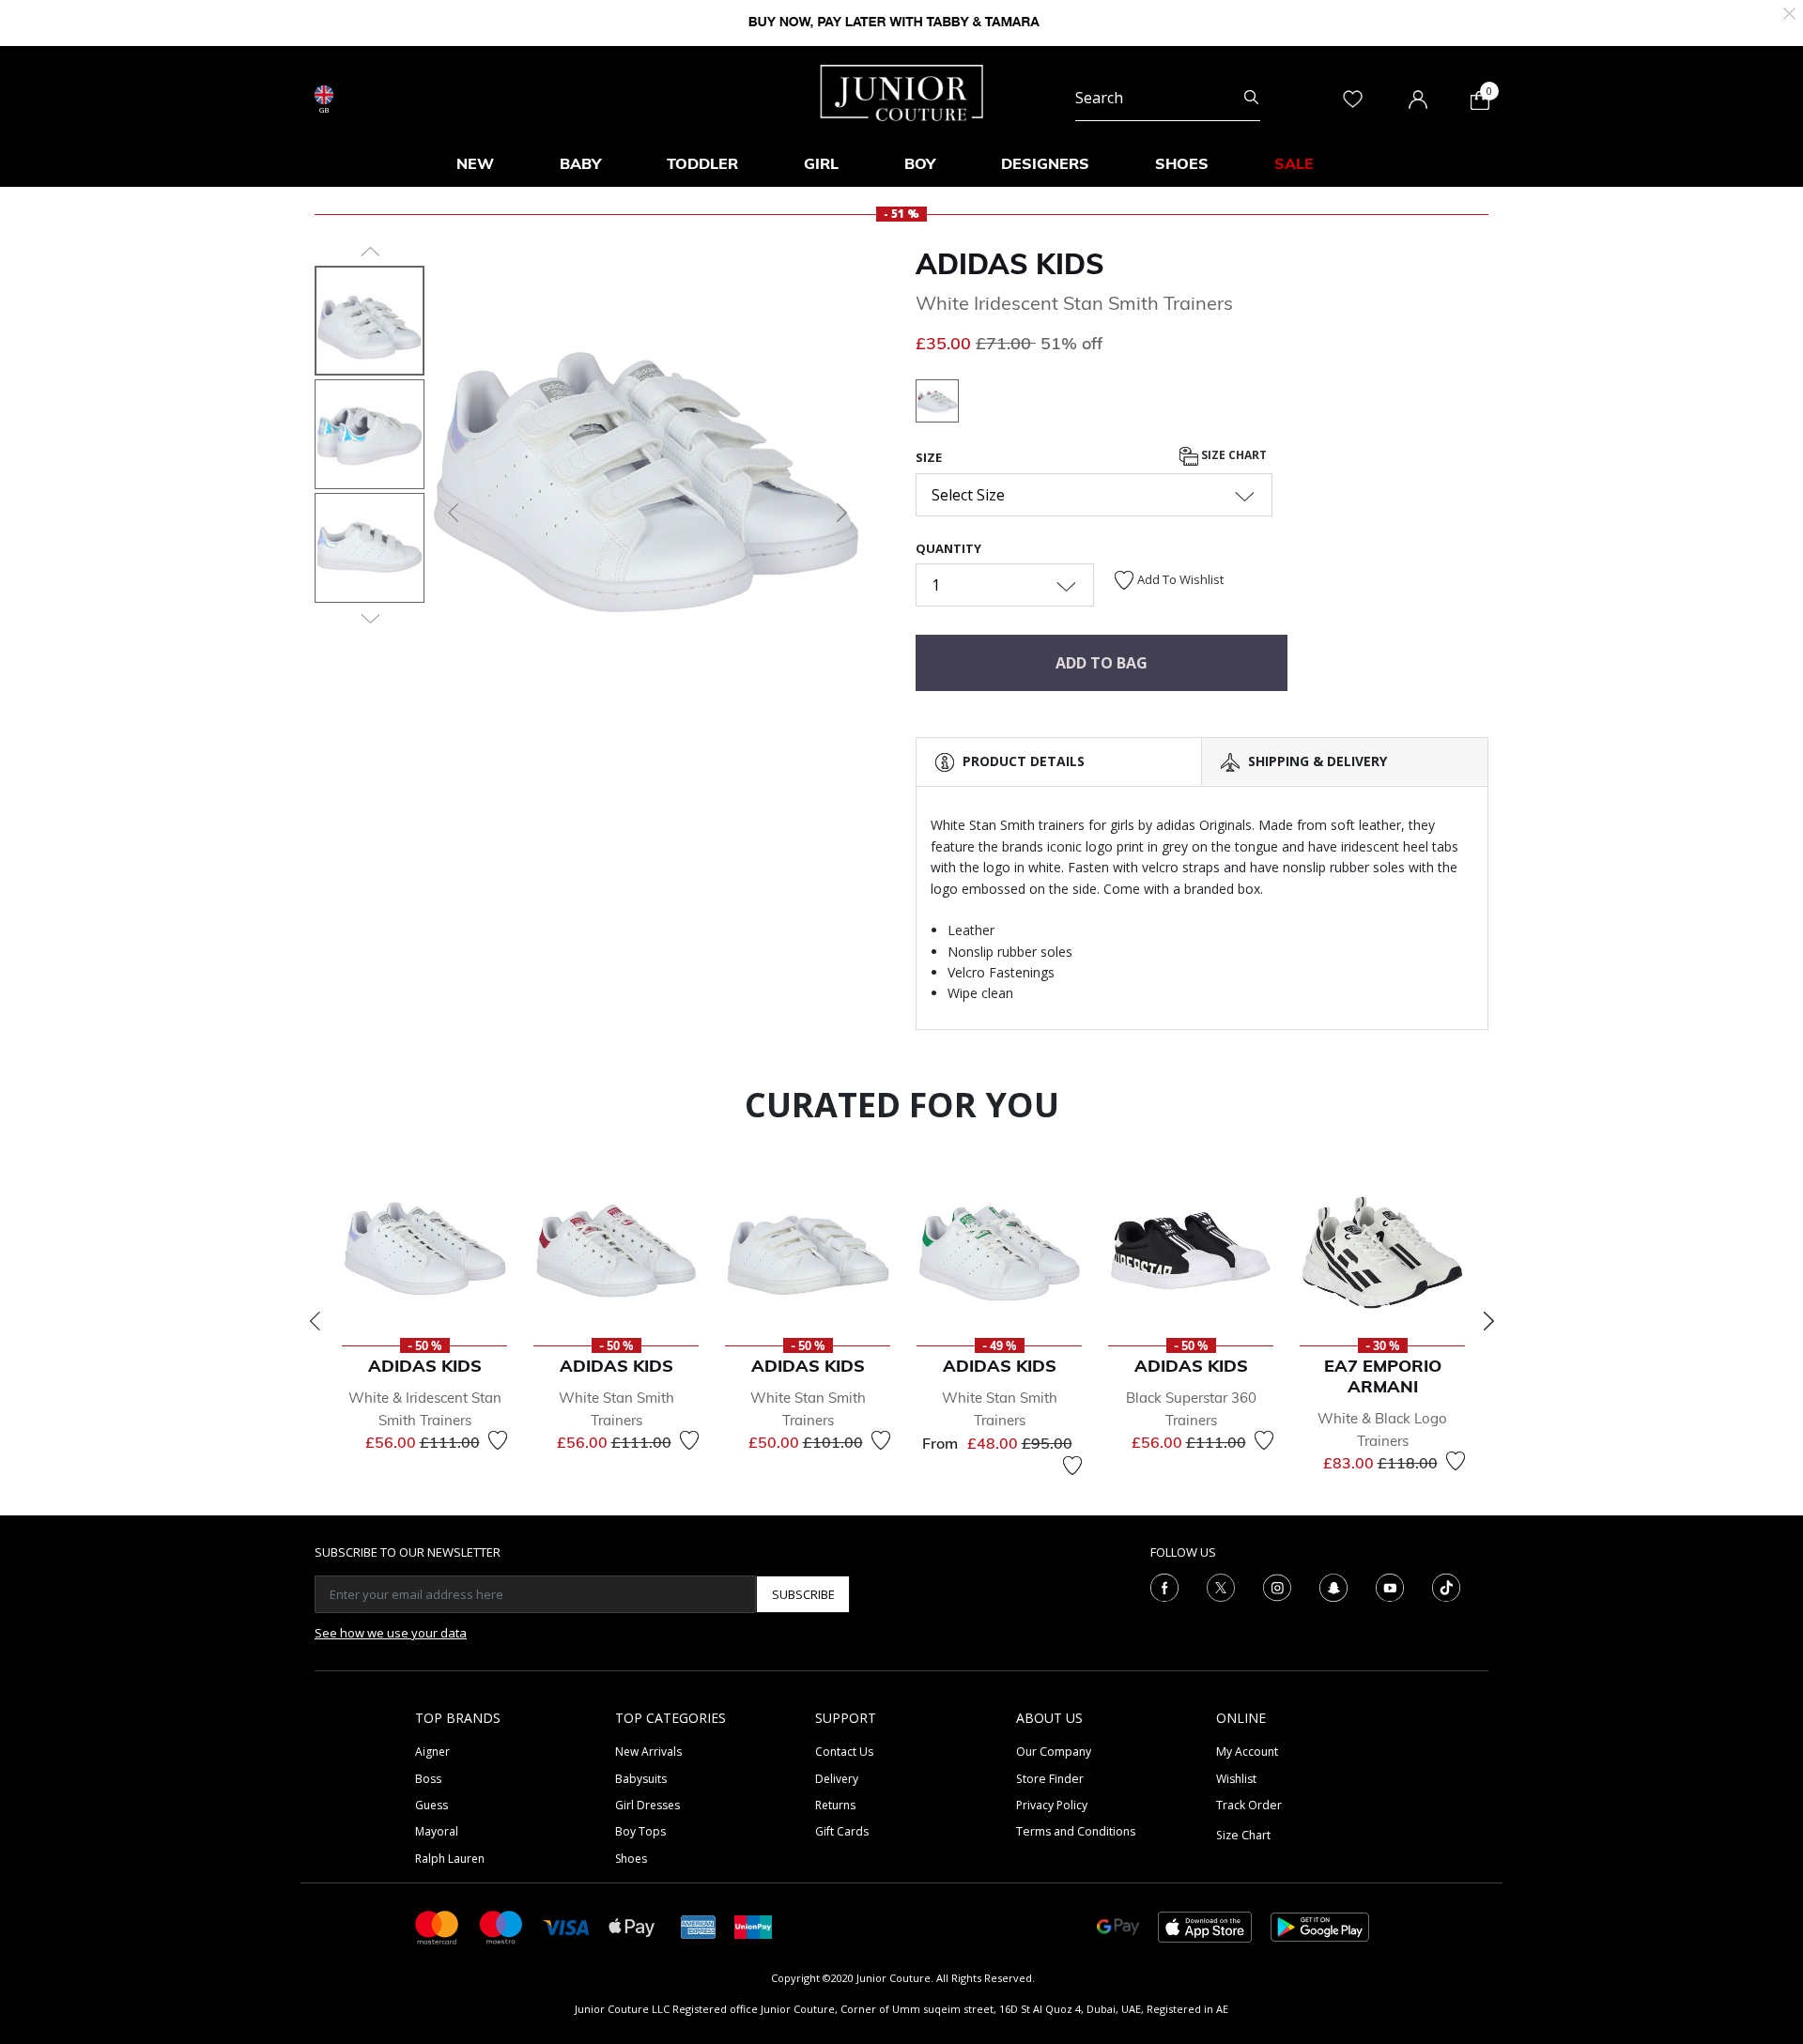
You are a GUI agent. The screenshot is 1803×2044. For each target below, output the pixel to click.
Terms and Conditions (1076, 1831)
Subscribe (803, 1594)
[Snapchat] (1333, 1587)
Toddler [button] (702, 163)
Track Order (1249, 1805)
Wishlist (1236, 1779)
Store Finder (1050, 1779)
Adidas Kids (1010, 264)
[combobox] (1168, 98)
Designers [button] (1045, 163)
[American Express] (699, 1926)
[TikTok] (1446, 1587)
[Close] (1789, 12)
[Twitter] (1221, 1587)
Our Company (1054, 1752)
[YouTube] (1390, 1587)
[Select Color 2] (937, 404)
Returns (835, 1805)
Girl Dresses (647, 1805)
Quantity (948, 548)
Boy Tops (640, 1831)
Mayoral (437, 1831)
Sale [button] (1294, 163)
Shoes (631, 1859)
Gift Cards (842, 1831)
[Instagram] (1277, 1587)
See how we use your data (391, 1633)
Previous (315, 1321)
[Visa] (566, 1926)
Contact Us (844, 1752)
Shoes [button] (1182, 163)
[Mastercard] (438, 1926)
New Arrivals (648, 1752)
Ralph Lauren (450, 1859)
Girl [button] (821, 163)
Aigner (432, 1752)
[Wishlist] (498, 1440)
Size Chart (1233, 456)
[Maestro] (501, 1926)
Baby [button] (580, 163)
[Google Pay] (1118, 1926)
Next (1488, 1321)
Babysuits (641, 1779)
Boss (428, 1779)
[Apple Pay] (632, 1926)
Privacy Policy (1052, 1805)
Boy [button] (920, 163)
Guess (431, 1805)
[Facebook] (1164, 1587)
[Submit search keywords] (1251, 98)
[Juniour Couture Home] (902, 91)
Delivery (837, 1779)
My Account (1247, 1752)
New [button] (475, 163)
